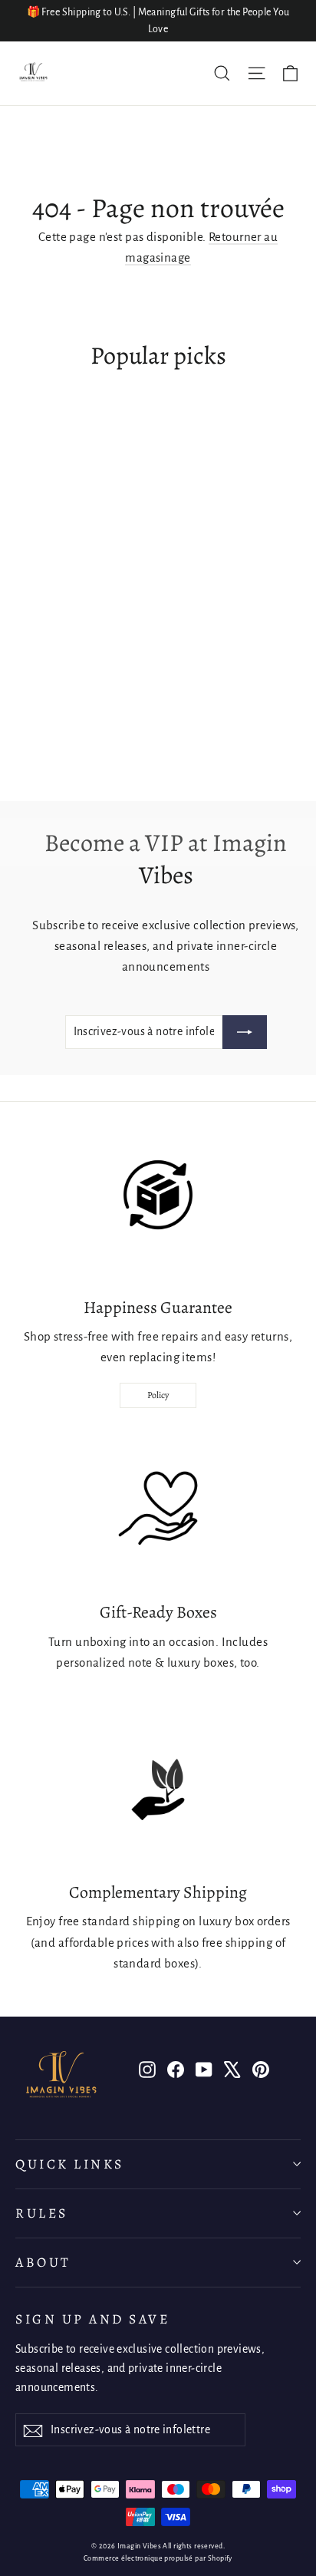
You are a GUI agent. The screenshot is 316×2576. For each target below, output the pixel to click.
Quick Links (70, 2164)
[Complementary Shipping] (158, 1789)
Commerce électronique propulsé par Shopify (158, 2558)
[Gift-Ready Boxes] (158, 1509)
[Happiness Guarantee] (158, 1205)
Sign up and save (92, 2319)
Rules (42, 2213)
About (43, 2262)
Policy (158, 1395)
